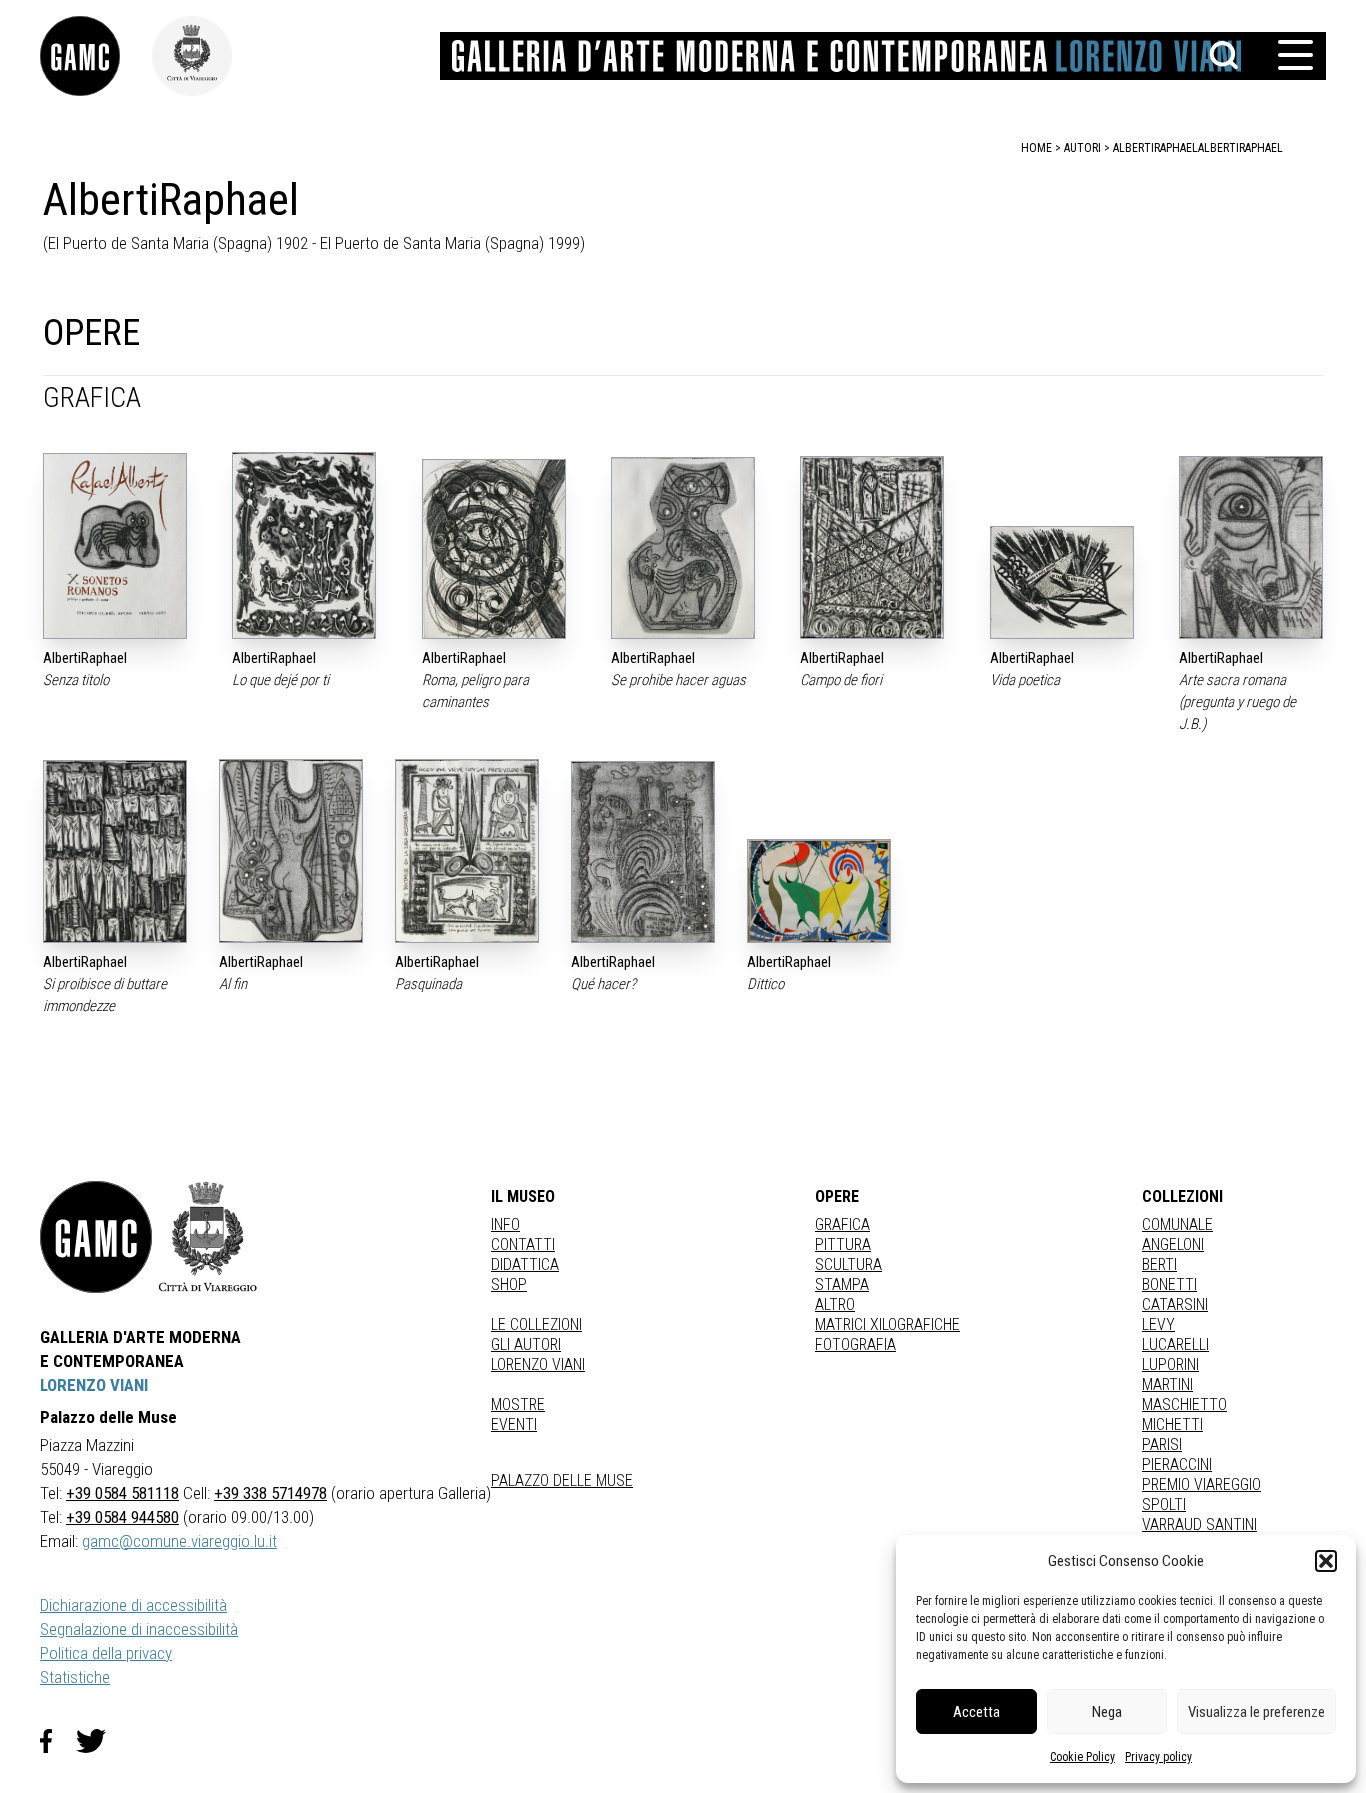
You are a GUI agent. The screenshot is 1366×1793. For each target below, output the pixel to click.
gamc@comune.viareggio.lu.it (179, 1541)
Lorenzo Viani (538, 1364)
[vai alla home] (96, 1237)
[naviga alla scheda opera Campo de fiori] (872, 547)
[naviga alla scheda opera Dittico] (819, 891)
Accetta (976, 1712)
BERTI (1159, 1264)
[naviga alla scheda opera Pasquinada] (467, 851)
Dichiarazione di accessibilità (133, 1605)
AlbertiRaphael (1240, 148)
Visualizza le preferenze (1256, 1712)
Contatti (523, 1244)
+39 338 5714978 (270, 1493)
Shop (509, 1284)
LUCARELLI (1175, 1344)
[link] (96, 56)
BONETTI (1169, 1284)
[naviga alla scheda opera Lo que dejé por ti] (304, 545)
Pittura (843, 1244)
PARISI (1162, 1444)
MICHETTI (1172, 1424)
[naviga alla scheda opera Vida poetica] (1062, 582)
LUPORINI (1170, 1364)
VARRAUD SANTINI (1199, 1524)
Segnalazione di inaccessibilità (139, 1629)
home (1036, 148)
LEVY (1158, 1324)
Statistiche (75, 1677)
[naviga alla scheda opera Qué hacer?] (643, 852)
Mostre (518, 1404)
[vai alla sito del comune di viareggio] (208, 1237)
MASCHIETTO (1184, 1404)
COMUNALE (1177, 1224)
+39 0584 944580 (122, 1517)
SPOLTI (1164, 1504)
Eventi (514, 1424)
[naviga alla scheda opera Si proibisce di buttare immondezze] (115, 851)
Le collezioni (536, 1324)
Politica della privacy (106, 1653)
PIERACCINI (1177, 1464)
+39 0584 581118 (122, 1493)
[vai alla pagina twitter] (99, 1741)
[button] (1326, 1561)
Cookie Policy (1082, 1757)
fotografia (855, 1344)
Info (505, 1224)
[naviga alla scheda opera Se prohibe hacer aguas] (683, 548)
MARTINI (1167, 1384)
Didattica (525, 1264)
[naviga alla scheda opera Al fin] (291, 850)
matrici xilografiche (887, 1324)
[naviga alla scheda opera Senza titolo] (115, 546)
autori (1082, 148)
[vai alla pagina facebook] (58, 1741)
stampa (842, 1284)
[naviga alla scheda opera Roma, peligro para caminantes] (494, 549)
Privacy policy (1158, 1757)
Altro (835, 1304)
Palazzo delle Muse (562, 1480)
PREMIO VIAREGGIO (1201, 1484)
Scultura (848, 1264)
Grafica (842, 1224)
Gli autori (526, 1344)
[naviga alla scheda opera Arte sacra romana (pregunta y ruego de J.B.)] (1251, 547)
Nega (1107, 1712)
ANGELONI (1173, 1244)
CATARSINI (1175, 1304)
